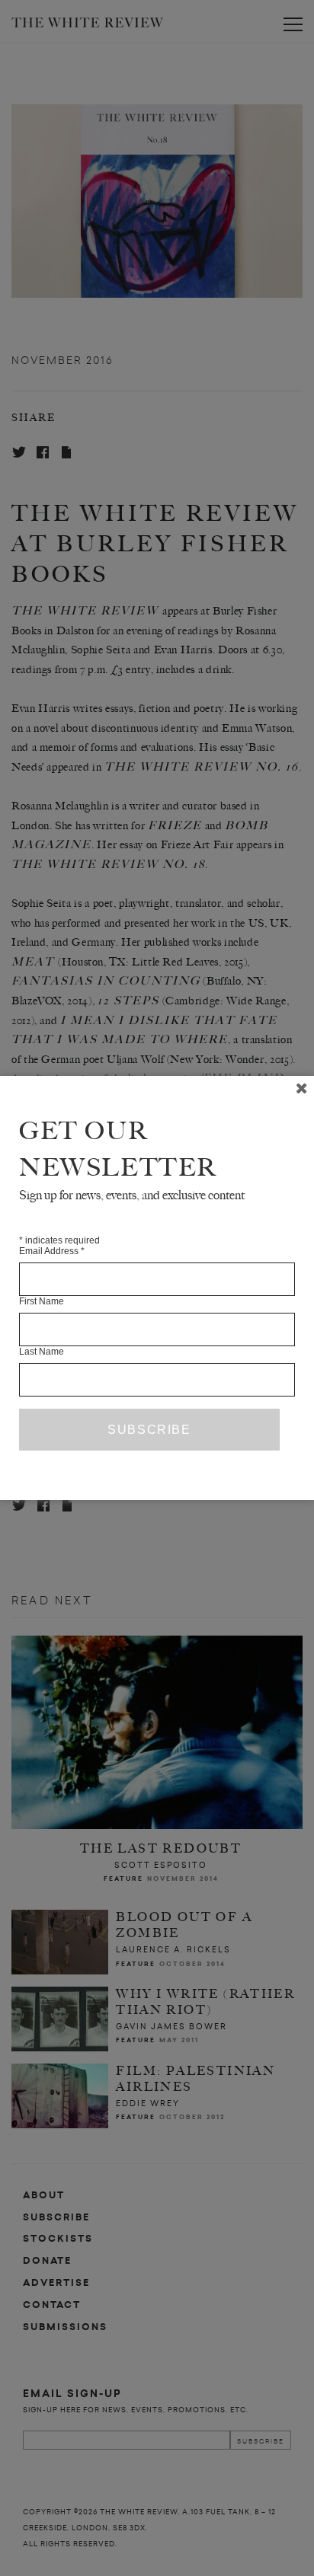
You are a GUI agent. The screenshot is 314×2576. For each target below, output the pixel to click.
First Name (42, 1301)
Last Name (42, 1352)
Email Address (52, 1251)
